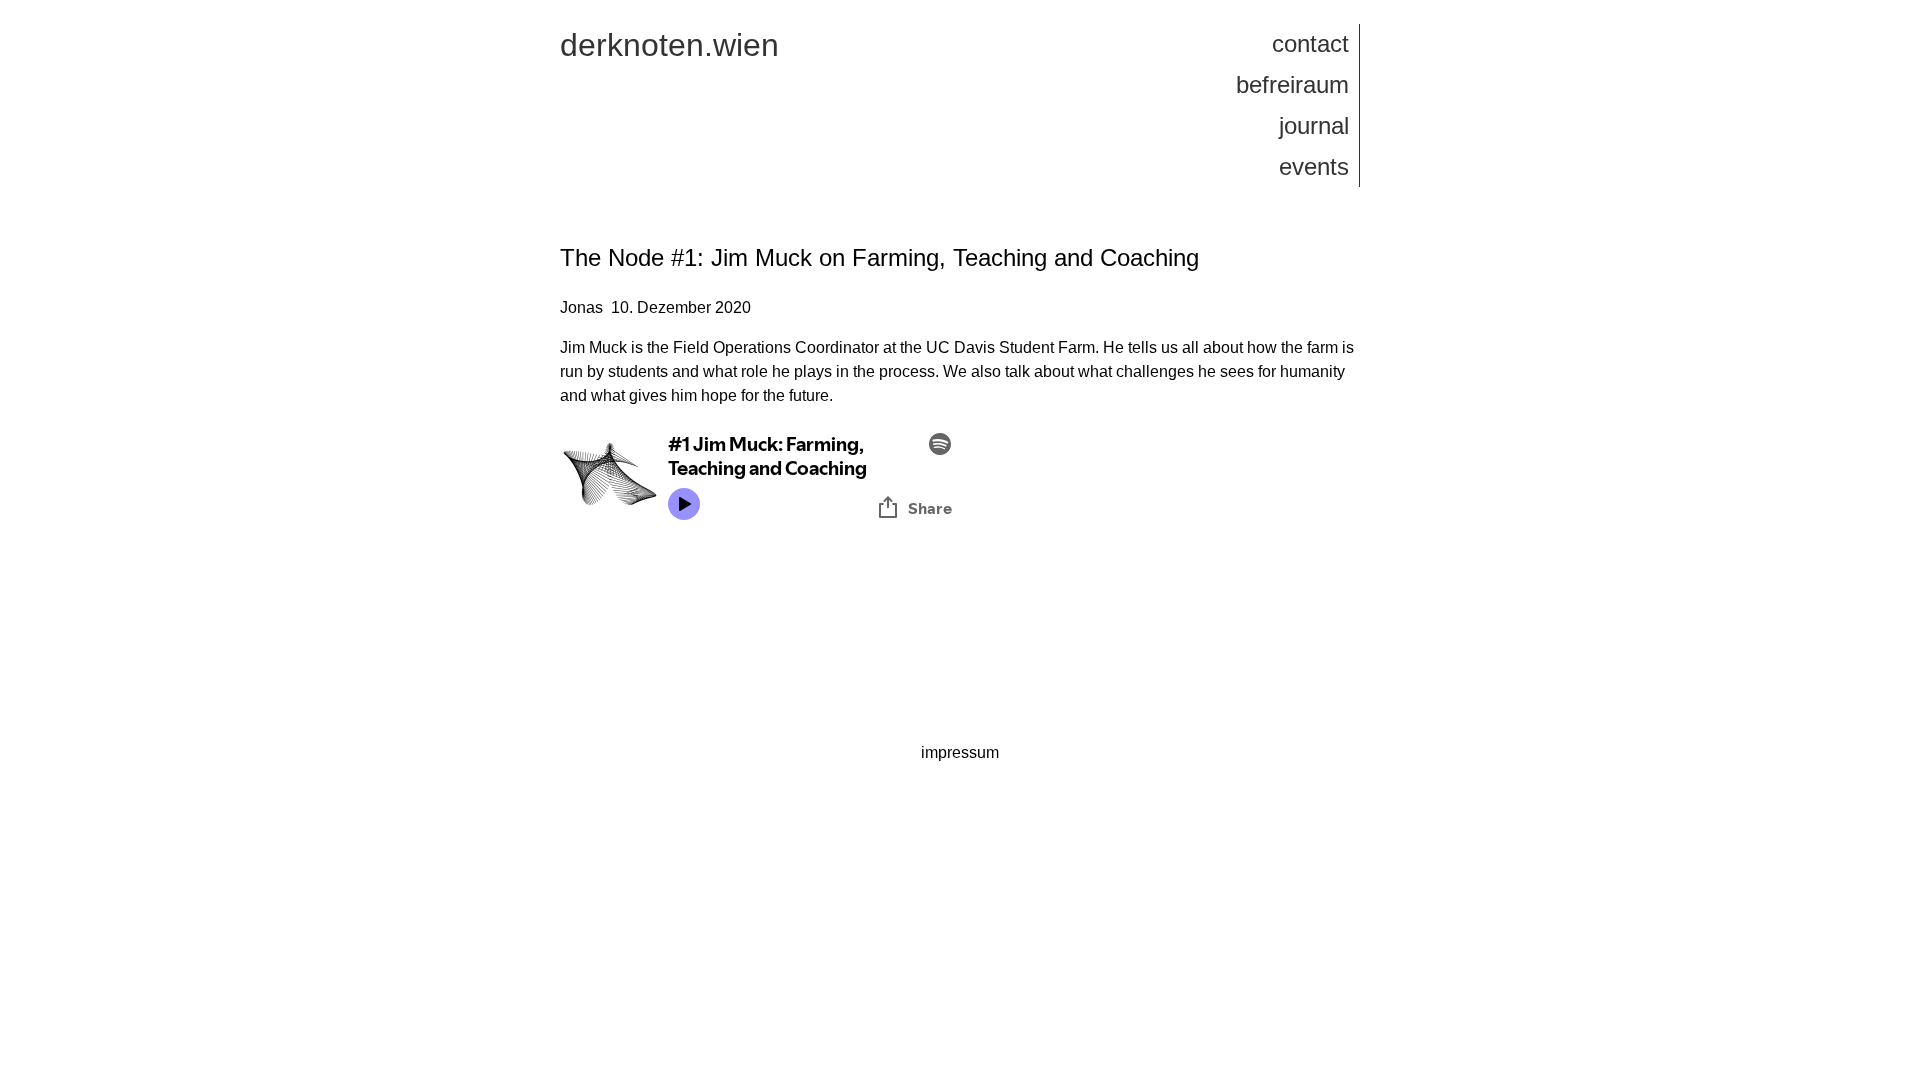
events (1314, 166)
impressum (960, 752)
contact (1310, 43)
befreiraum (1292, 84)
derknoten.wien (669, 45)
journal (1314, 125)
